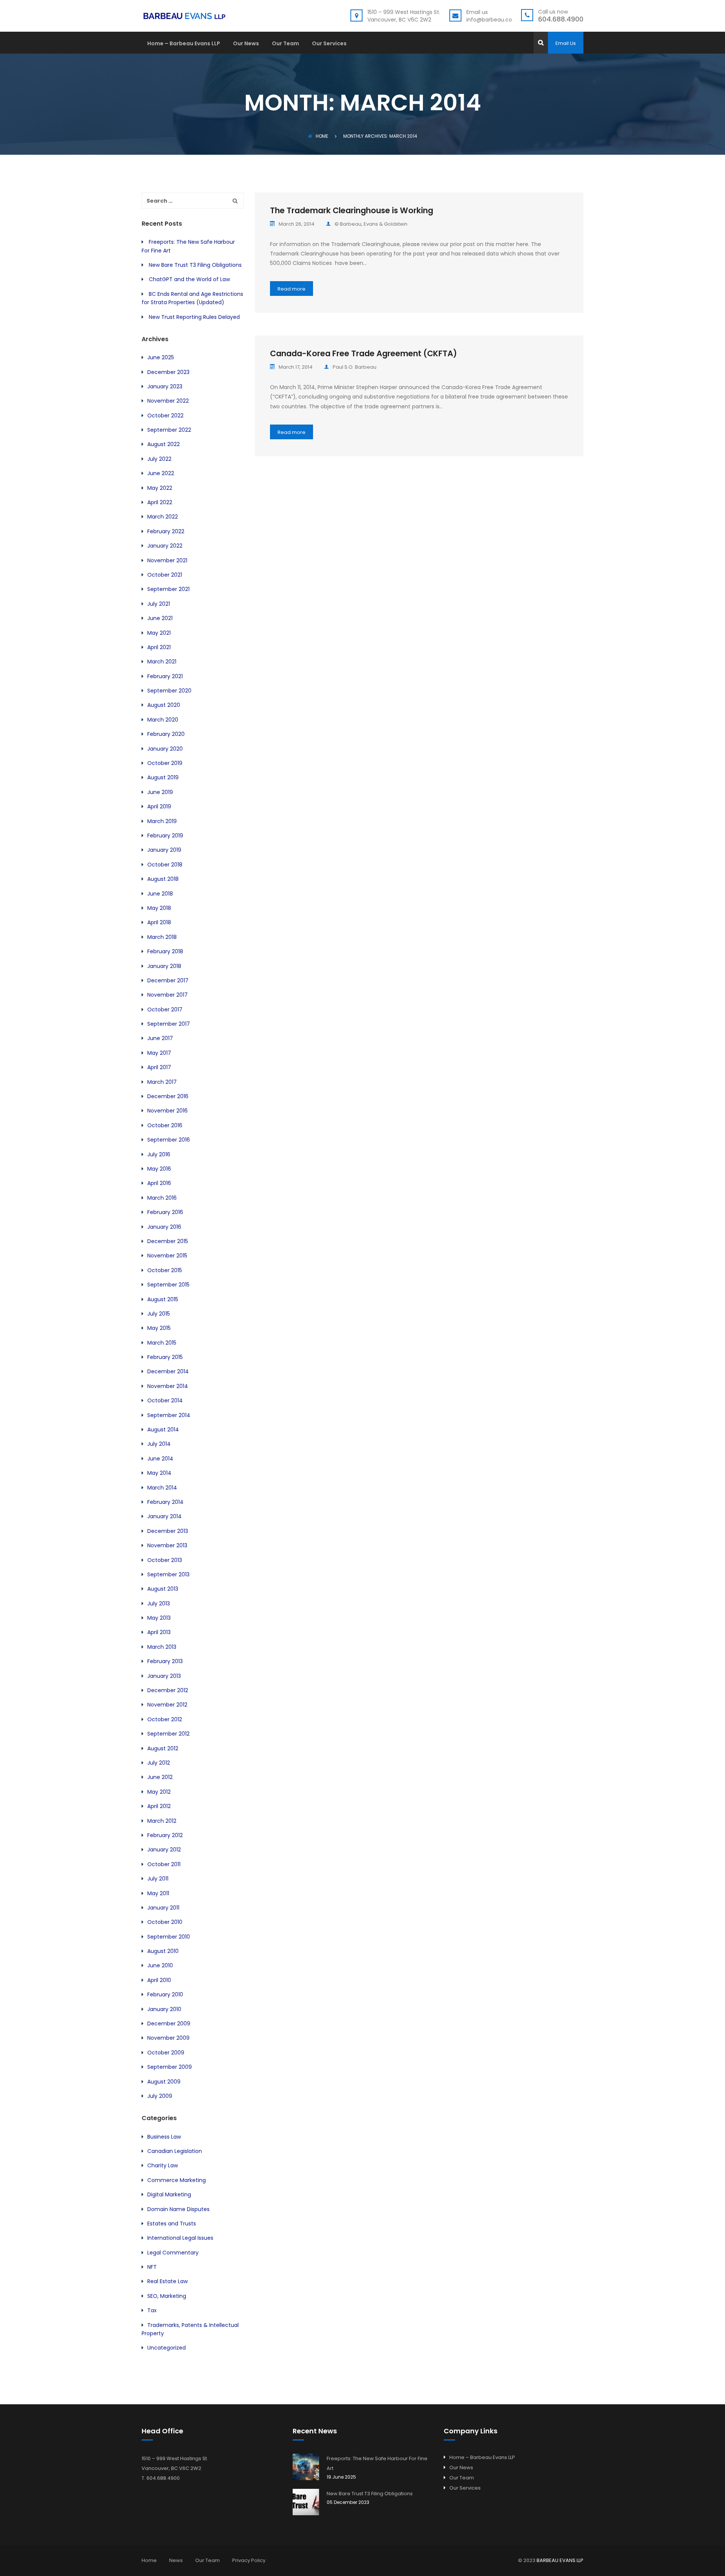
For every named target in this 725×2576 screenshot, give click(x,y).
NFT (152, 2267)
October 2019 (165, 763)
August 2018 (163, 879)
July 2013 (159, 1603)
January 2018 (164, 966)
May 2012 (159, 1792)
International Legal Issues (180, 2238)
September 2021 (168, 589)
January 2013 (164, 1676)
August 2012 (163, 1748)
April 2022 (160, 502)
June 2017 (160, 1038)
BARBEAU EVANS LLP (560, 2560)
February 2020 (166, 734)
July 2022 (159, 459)
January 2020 (165, 749)
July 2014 (159, 1444)
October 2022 (165, 415)
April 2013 (159, 1632)
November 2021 (167, 560)
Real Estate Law (167, 2281)
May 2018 (159, 908)
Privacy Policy (249, 2560)
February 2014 (165, 1502)
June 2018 (160, 894)
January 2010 (164, 2009)
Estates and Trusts (172, 2224)
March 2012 (162, 1821)
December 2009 (169, 2024)
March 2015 (162, 1343)
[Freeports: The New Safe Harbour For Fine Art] (306, 2467)
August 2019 (163, 777)
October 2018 (165, 865)
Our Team (285, 44)
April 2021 (159, 647)
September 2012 (168, 1734)
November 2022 (168, 401)
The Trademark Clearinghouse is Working (352, 210)
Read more (292, 289)
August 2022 (164, 444)
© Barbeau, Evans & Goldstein (371, 224)
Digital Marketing (169, 2194)
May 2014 (159, 1473)
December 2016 (168, 1096)
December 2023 (168, 372)
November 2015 (167, 1256)
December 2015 (168, 1241)
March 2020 (163, 720)
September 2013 (168, 1574)
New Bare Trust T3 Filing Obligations (195, 265)
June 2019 (160, 792)
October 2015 (165, 1270)
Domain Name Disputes (178, 2209)
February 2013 (165, 1661)
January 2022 (165, 546)
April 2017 (159, 1067)
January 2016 (164, 1227)
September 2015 (168, 1285)
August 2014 (163, 1430)
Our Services (329, 44)
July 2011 (158, 1879)
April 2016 (159, 1183)
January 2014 (164, 1516)
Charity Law (163, 2165)
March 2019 (162, 821)
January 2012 (164, 1850)
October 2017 (165, 1009)
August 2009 (164, 2082)
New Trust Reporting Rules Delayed (194, 317)
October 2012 (165, 1719)
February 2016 (165, 1212)
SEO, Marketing (167, 2296)
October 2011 (164, 1864)
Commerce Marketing (177, 2180)
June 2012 (160, 1777)
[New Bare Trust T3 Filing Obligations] (306, 2502)
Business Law (164, 2137)
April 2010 (159, 1980)
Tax (152, 2310)
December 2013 (168, 1531)
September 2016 (169, 1140)
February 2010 (165, 1994)
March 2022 (163, 517)
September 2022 (169, 430)
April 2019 (159, 806)
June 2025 (161, 357)
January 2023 (165, 386)
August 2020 (164, 705)
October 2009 (166, 2053)
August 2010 (163, 1951)
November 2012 (167, 1705)
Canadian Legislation (175, 2151)
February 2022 (166, 531)
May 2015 (159, 1328)
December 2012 (168, 1690)
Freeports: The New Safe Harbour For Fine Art (377, 2463)
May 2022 (160, 488)
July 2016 (159, 1154)
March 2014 (162, 1488)
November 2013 (167, 1545)
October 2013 (165, 1560)
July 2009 (160, 2096)
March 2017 (162, 1082)
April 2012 (159, 1806)
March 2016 (162, 1198)
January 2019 (164, 850)
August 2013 (163, 1589)
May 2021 (159, 633)
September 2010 (169, 1937)
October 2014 (165, 1400)
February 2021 (165, 676)
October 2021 (165, 575)
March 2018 (162, 937)
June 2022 (161, 473)
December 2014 (168, 1371)
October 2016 (165, 1125)
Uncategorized (167, 2348)
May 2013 (159, 1618)
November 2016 (167, 1111)
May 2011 (158, 1893)
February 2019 (165, 836)
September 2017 (169, 1024)
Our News (246, 44)
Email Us (566, 43)
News (176, 2560)
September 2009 (170, 2067)
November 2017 (167, 995)
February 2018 (165, 951)
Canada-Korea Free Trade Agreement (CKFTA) (363, 353)
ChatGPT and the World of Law (189, 279)
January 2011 (163, 1908)
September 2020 (169, 691)
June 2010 (160, 1965)
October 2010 (165, 1922)
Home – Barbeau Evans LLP (184, 44)
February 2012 (165, 1835)
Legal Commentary (173, 2253)
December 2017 (168, 980)
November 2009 (168, 2038)
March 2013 (162, 1647)
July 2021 (159, 604)
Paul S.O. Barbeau (355, 367)
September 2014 (169, 1415)
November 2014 (168, 1386)
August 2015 (163, 1299)
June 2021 (160, 618)
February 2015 (165, 1357)
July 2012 (159, 1763)
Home (322, 136)
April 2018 (159, 922)
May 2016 (159, 1169)
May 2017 (159, 1053)
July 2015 (159, 1314)
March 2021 (162, 662)
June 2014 (160, 1459)
